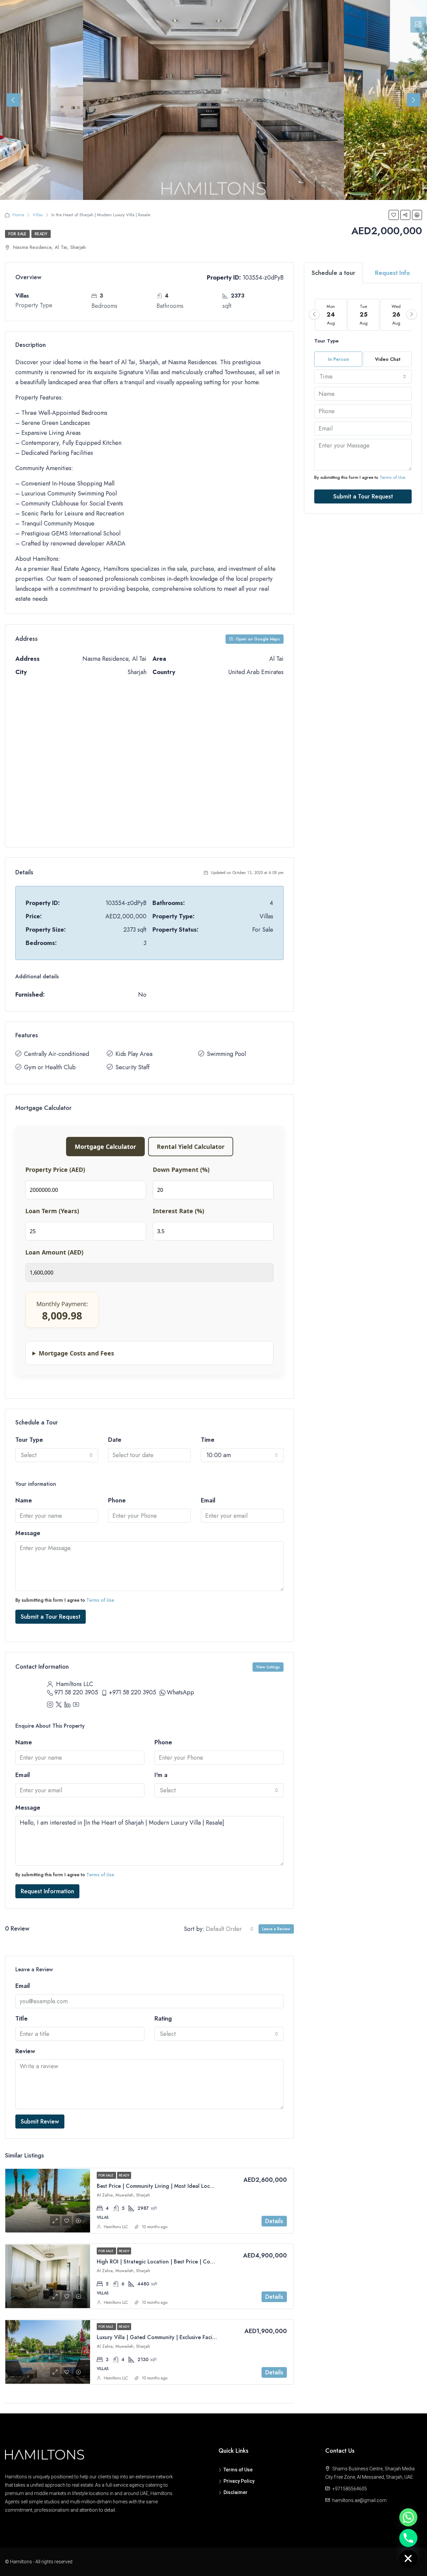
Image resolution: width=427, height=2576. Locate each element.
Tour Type (29, 1440)
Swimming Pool (226, 1054)
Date (115, 1440)
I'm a (161, 1775)
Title (22, 2019)
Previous (13, 100)
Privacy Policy (239, 2481)
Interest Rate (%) (178, 1211)
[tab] (418, 25)
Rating (163, 2019)
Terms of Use (100, 1600)
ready (41, 234)
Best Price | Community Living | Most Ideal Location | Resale (170, 2186)
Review (25, 2051)
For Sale (17, 234)
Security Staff (132, 1067)
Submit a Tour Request (51, 1617)
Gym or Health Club (50, 1067)
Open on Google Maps (257, 639)
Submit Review (40, 2122)
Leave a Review (276, 1929)
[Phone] (408, 2538)
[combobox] (57, 1455)
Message (28, 1533)
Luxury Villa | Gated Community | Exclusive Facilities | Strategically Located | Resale (199, 2337)
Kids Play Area (134, 1054)
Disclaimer (236, 2492)
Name (24, 1500)
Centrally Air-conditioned (57, 1054)
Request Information (47, 1891)
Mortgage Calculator (105, 1147)
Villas (38, 215)
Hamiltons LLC (116, 2227)
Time (208, 1440)
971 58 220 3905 (76, 1692)
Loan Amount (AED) (54, 1252)
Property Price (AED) (55, 1170)
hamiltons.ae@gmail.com (359, 2500)
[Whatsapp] (408, 2517)
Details (274, 2221)
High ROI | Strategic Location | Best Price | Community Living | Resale (182, 2262)
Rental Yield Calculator (191, 1147)
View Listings (268, 1667)
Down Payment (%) (181, 1170)
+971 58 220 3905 (132, 1692)
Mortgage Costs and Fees (76, 1353)
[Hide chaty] (408, 2559)
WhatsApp (180, 1692)
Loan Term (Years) (52, 1211)
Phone (117, 1500)
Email (208, 1500)
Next (414, 100)
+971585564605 (350, 2489)
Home (18, 215)
